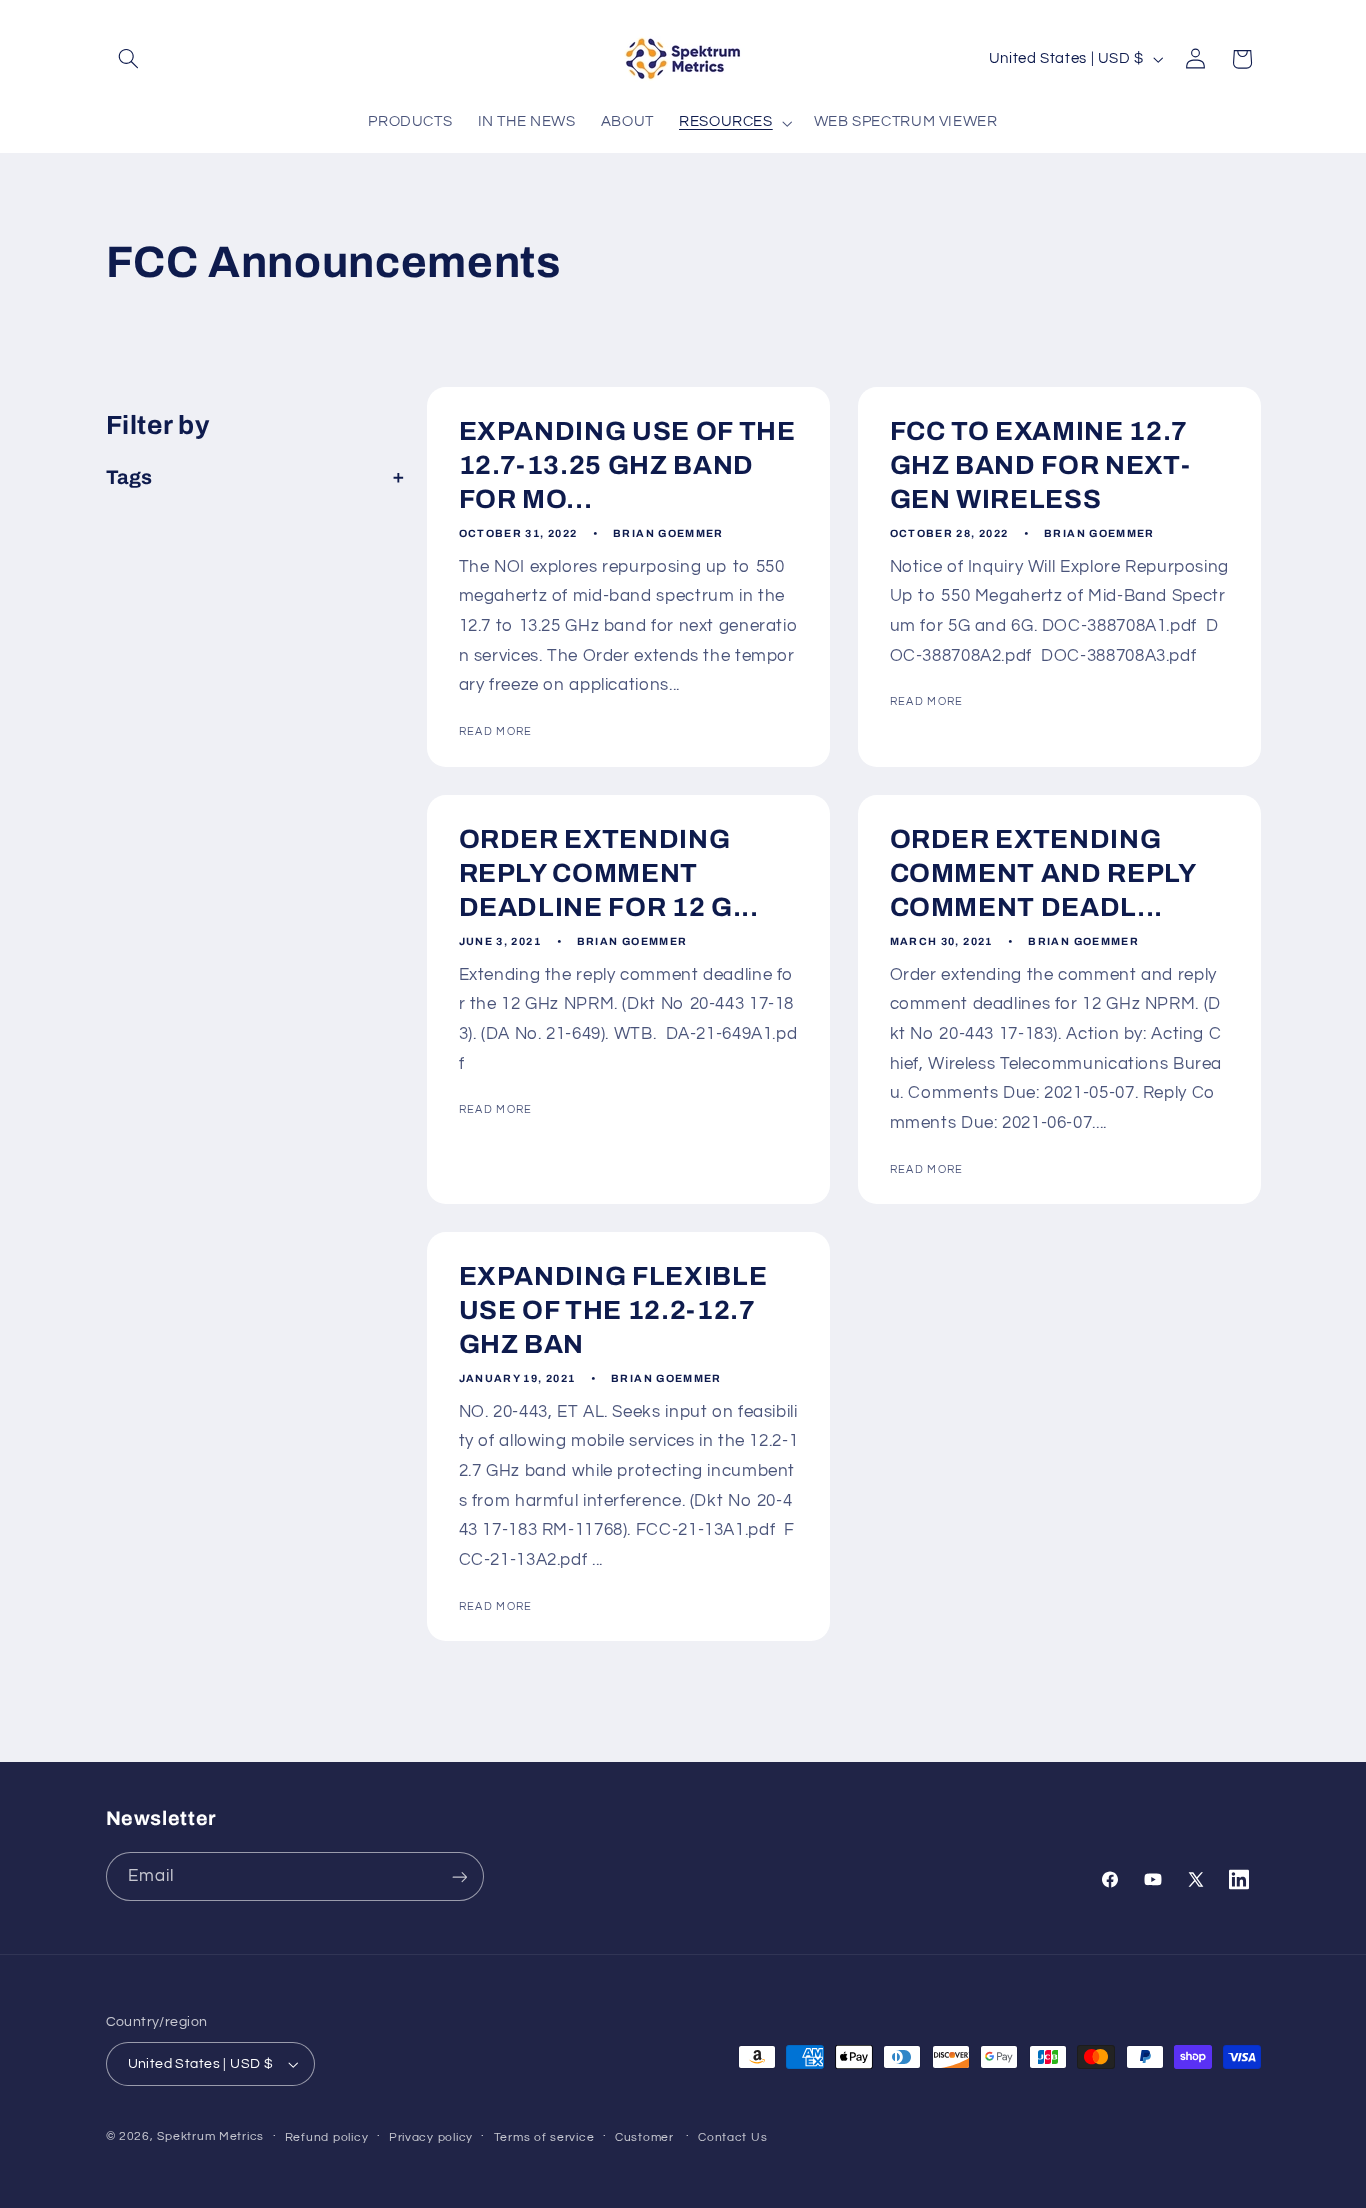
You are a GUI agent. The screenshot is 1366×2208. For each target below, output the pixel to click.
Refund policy (327, 2137)
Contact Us (732, 2137)
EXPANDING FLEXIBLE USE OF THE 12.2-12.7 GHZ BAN (612, 1311)
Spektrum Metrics (210, 2136)
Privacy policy (431, 2137)
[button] (129, 59)
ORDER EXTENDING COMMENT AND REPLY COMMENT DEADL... (1042, 873)
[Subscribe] (459, 1876)
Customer (644, 2137)
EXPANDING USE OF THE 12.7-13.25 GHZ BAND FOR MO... (626, 466)
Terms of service (544, 2137)
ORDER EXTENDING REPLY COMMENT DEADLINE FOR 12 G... (608, 873)
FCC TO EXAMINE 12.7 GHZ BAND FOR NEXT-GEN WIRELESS (1039, 466)
